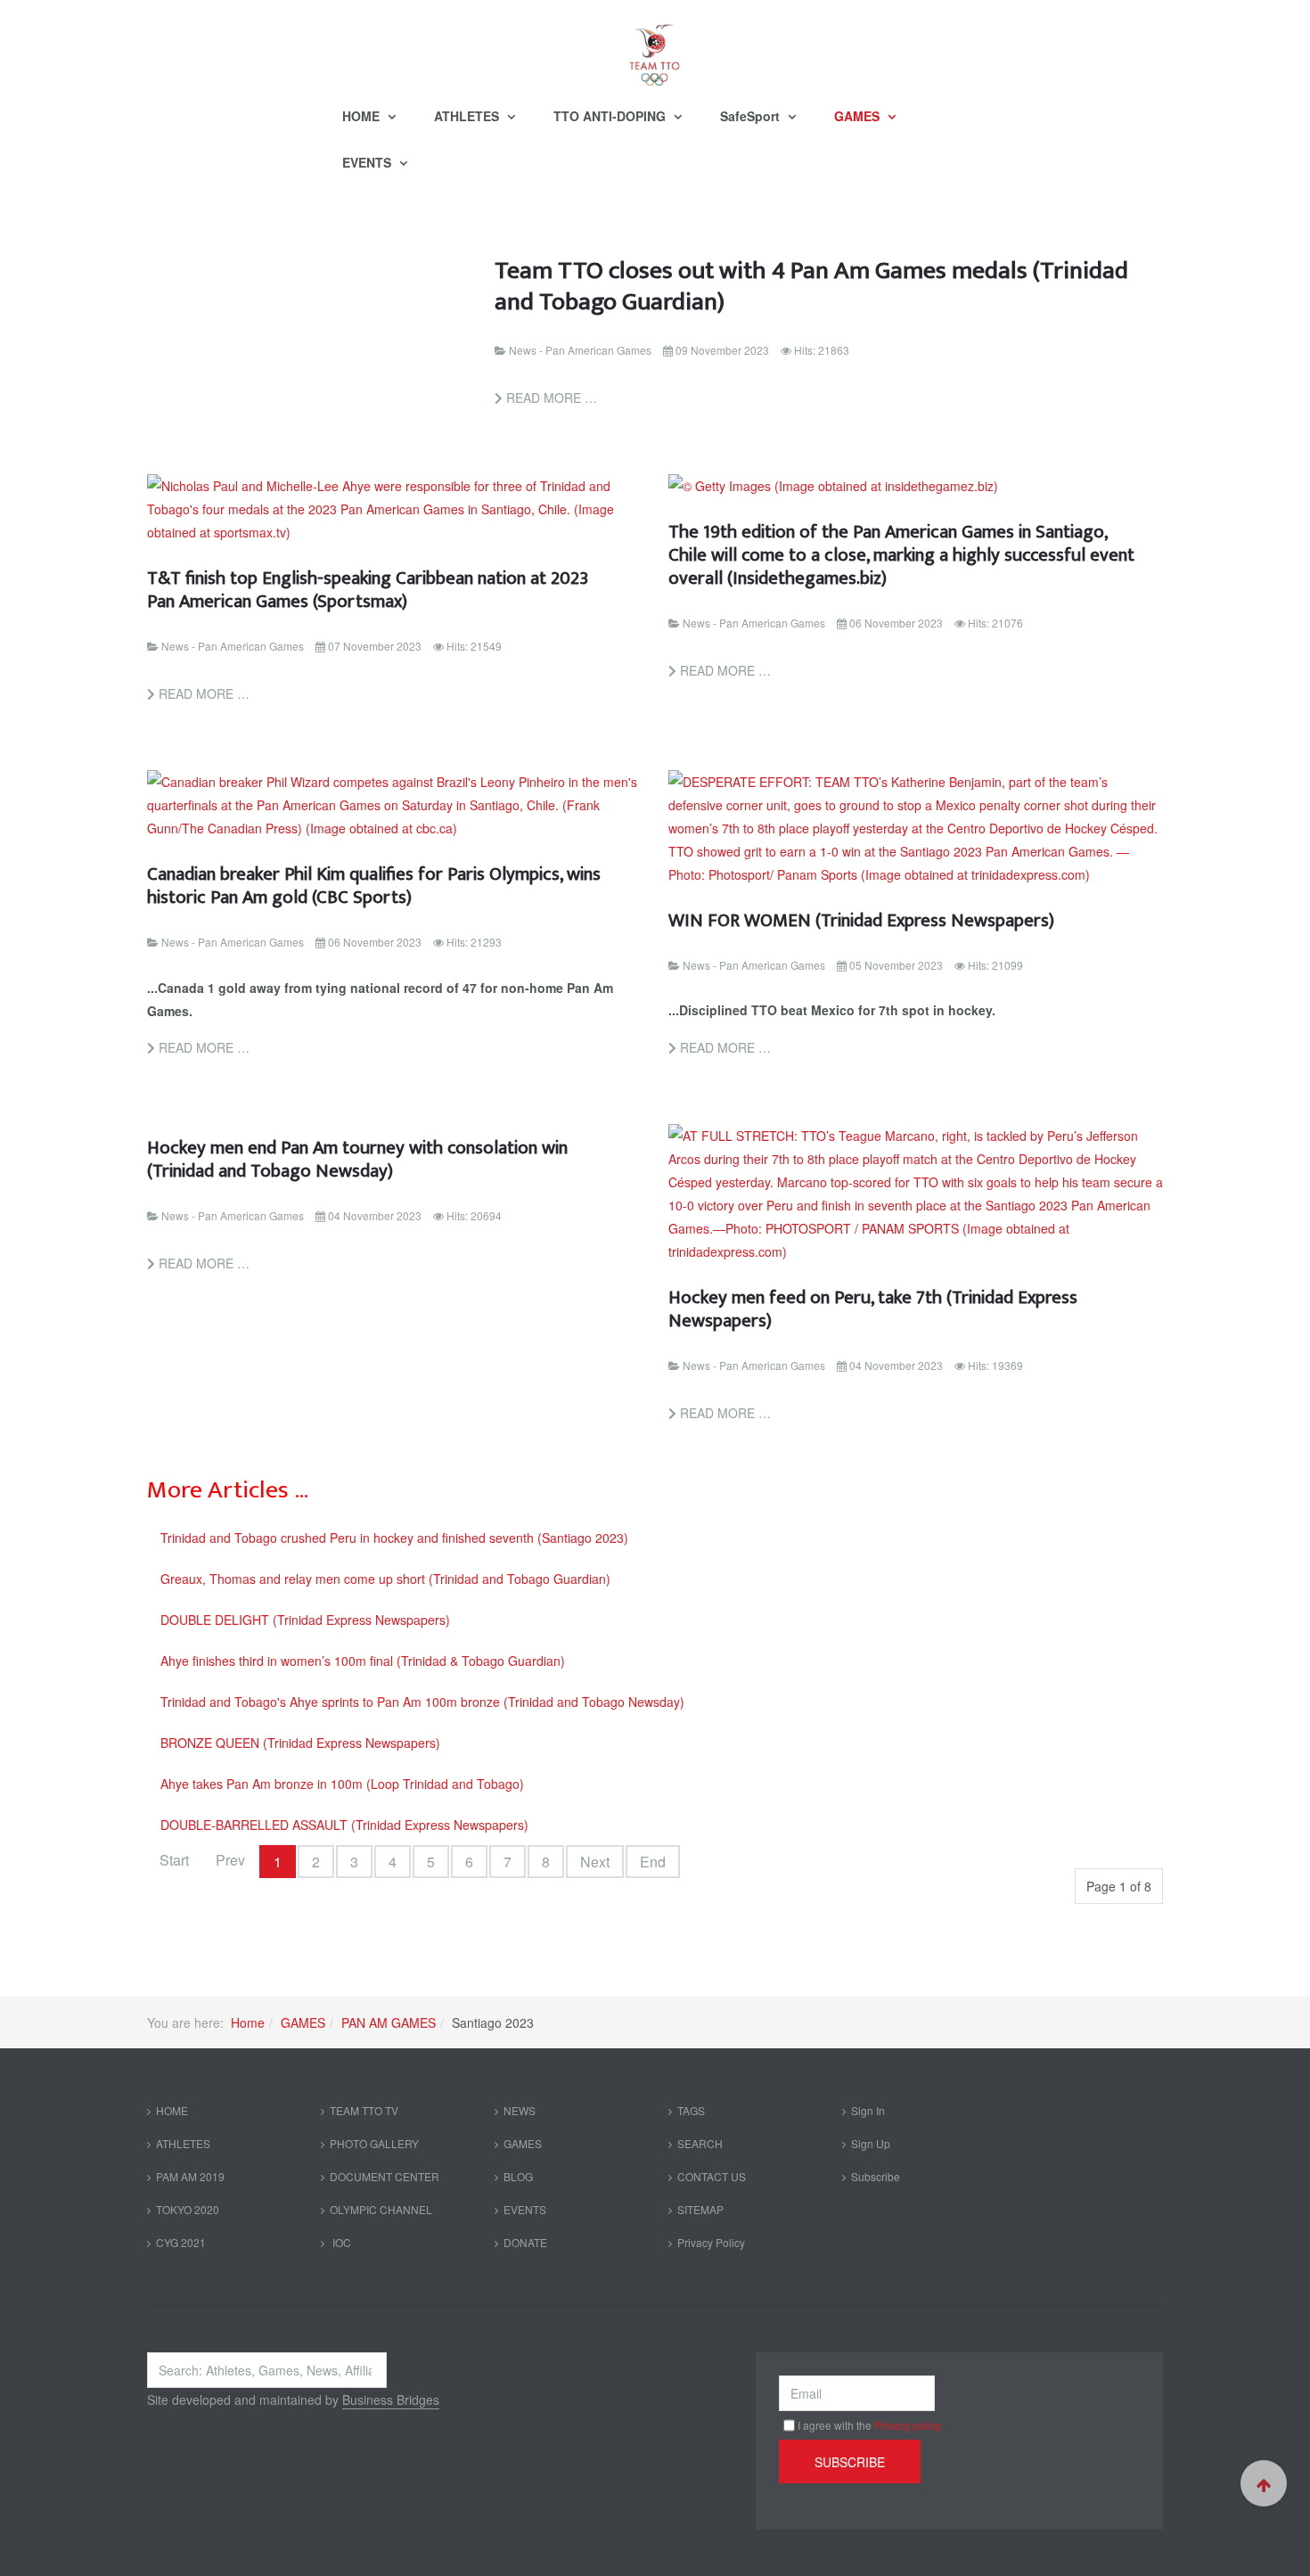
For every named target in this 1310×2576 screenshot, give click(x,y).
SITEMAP (700, 2209)
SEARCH (700, 2143)
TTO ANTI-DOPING (611, 116)
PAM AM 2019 (190, 2176)
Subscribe (876, 2176)
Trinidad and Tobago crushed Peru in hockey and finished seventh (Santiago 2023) (394, 1538)
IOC (340, 2242)
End (653, 1862)
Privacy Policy (711, 2242)
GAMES (859, 116)
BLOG (518, 2176)
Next (595, 1862)
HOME (363, 116)
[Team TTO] (655, 46)
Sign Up (871, 2143)
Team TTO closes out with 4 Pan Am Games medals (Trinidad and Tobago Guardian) (811, 286)
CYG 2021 (181, 2242)
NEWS (520, 2110)
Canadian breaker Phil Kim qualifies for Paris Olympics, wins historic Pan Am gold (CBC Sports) (374, 886)
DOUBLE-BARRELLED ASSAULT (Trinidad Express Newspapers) (344, 1825)
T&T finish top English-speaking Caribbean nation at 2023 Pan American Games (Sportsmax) (368, 590)
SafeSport (752, 116)
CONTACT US (712, 2176)
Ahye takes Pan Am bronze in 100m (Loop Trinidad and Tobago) (342, 1784)
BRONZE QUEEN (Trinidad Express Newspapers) (300, 1743)
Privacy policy (908, 2425)
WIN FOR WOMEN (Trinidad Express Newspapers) (861, 920)
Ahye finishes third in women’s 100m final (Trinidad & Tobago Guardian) (363, 1661)
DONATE (525, 2242)
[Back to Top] (1264, 2483)
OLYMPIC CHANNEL (381, 2209)
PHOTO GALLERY (374, 2143)
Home (248, 2022)
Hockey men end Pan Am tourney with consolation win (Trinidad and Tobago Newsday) (357, 1159)
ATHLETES (468, 116)
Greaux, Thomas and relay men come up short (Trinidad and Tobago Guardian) (385, 1579)
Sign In (868, 2110)
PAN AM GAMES (389, 2022)
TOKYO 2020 (188, 2209)
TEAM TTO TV (364, 2110)
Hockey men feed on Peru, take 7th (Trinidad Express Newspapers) (873, 1309)
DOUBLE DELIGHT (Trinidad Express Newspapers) (305, 1620)
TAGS (691, 2110)
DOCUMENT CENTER (385, 2176)
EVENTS (368, 162)
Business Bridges (391, 2400)
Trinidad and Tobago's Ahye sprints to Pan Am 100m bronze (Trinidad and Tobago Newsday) (422, 1702)
